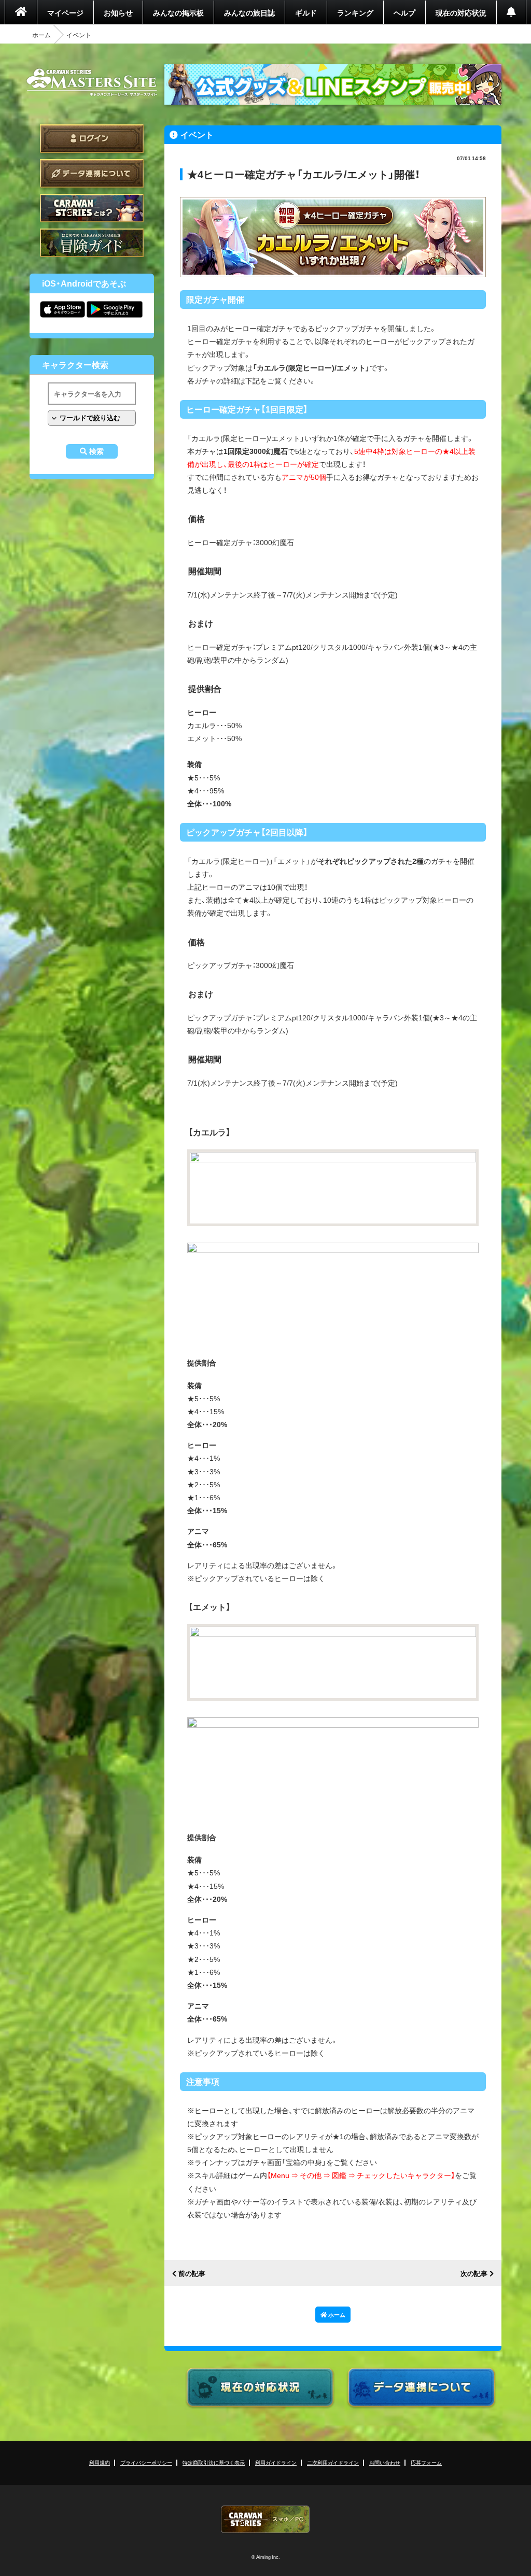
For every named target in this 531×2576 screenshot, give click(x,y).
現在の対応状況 (461, 12)
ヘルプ (404, 12)
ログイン (92, 139)
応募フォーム (426, 2462)
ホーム (41, 35)
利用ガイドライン (276, 2462)
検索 (96, 451)
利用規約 (100, 2462)
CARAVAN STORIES (265, 2519)
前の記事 (192, 2274)
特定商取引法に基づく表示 (214, 2462)
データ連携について (92, 173)
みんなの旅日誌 (249, 12)
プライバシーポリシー (146, 2462)
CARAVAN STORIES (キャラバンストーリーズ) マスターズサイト (92, 82)
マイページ (65, 12)
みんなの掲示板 (178, 12)
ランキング (355, 12)
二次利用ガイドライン (333, 2462)
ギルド (306, 12)
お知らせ (118, 12)
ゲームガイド (92, 243)
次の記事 (474, 2274)
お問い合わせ (385, 2462)
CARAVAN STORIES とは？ (92, 208)
